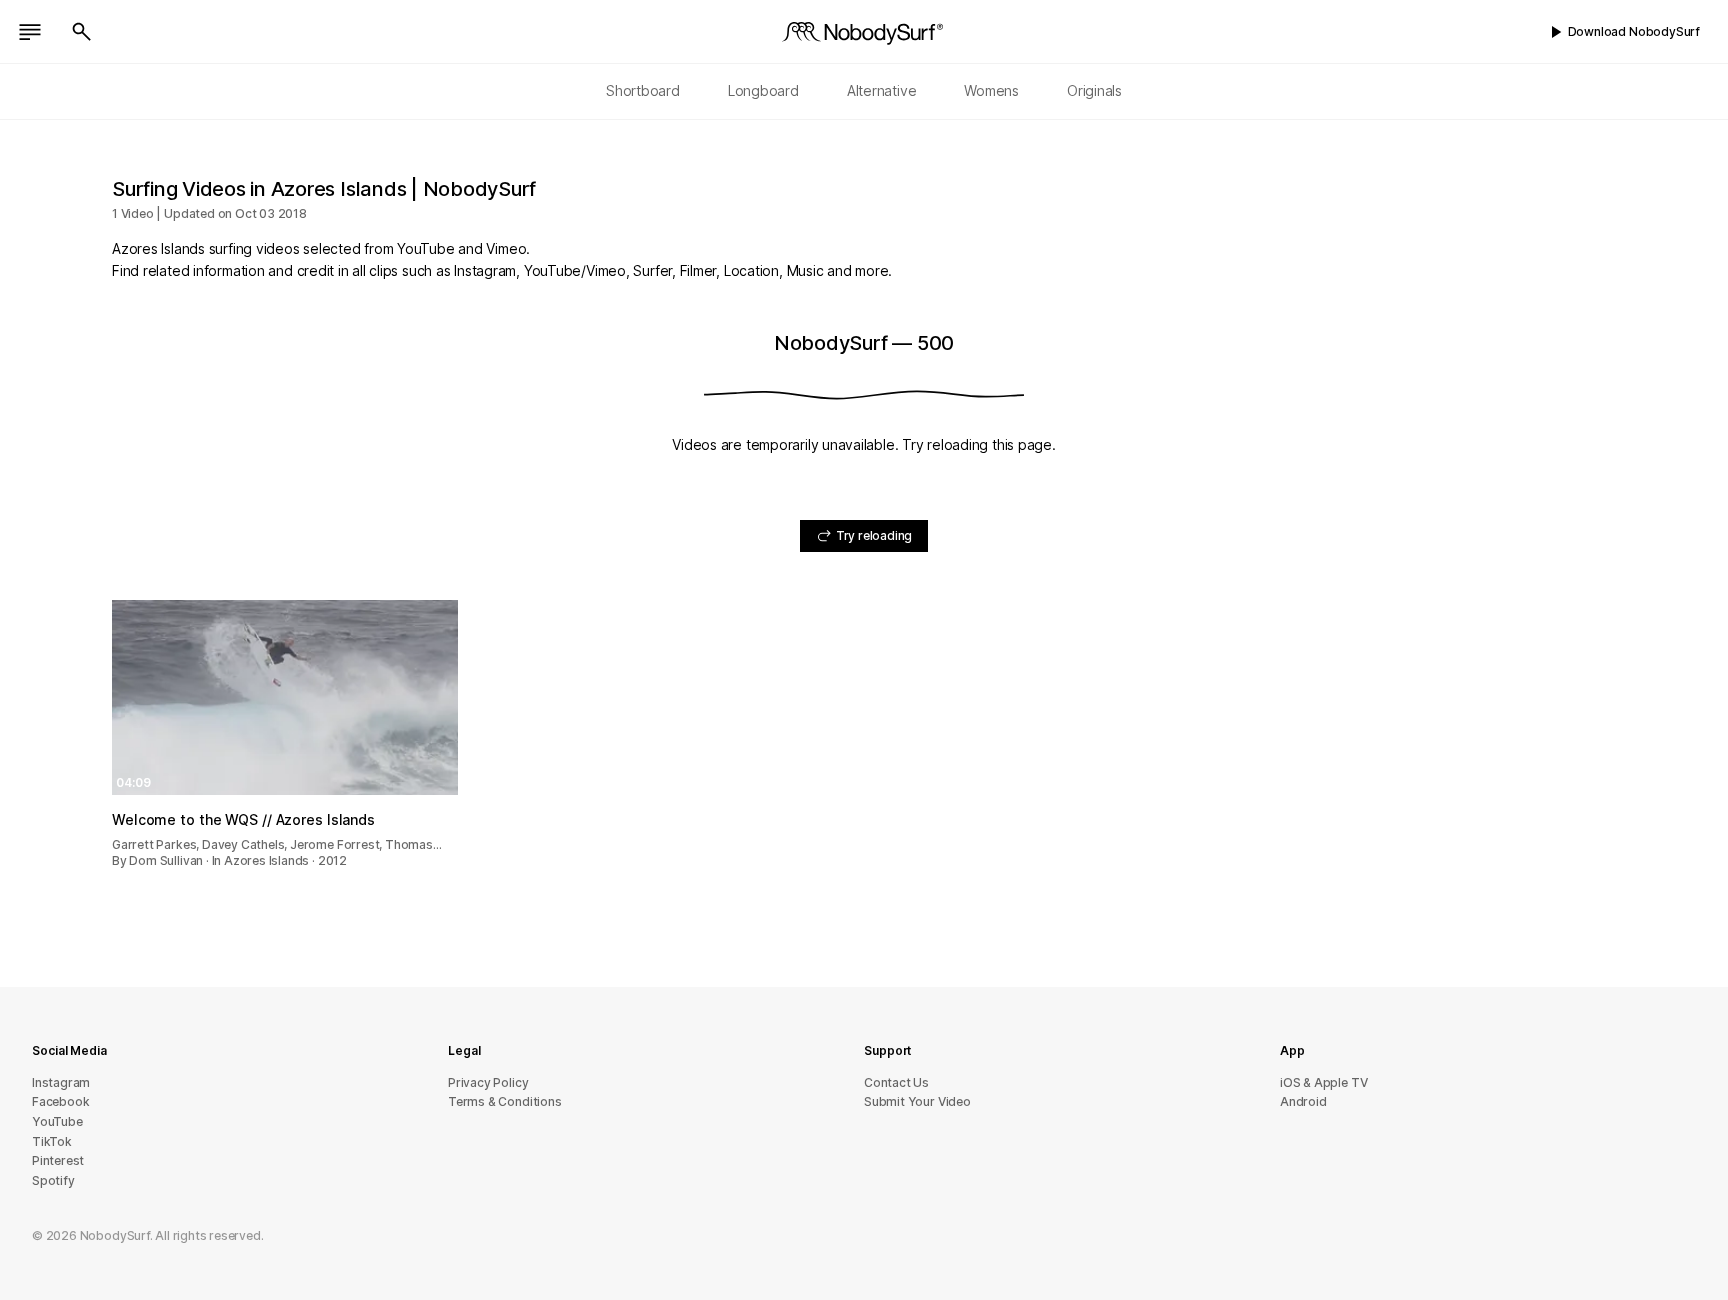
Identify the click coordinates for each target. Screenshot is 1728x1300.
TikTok (52, 1141)
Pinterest (58, 1160)
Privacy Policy (488, 1082)
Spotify (53, 1180)
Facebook (60, 1101)
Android (1303, 1101)
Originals (1094, 90)
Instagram (61, 1082)
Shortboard (643, 90)
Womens (991, 90)
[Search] (82, 32)
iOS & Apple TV (1323, 1082)
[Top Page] (864, 32)
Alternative (882, 90)
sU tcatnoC (896, 1082)
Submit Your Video (917, 1101)
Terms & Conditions (505, 1101)
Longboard (763, 90)
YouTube (57, 1121)
